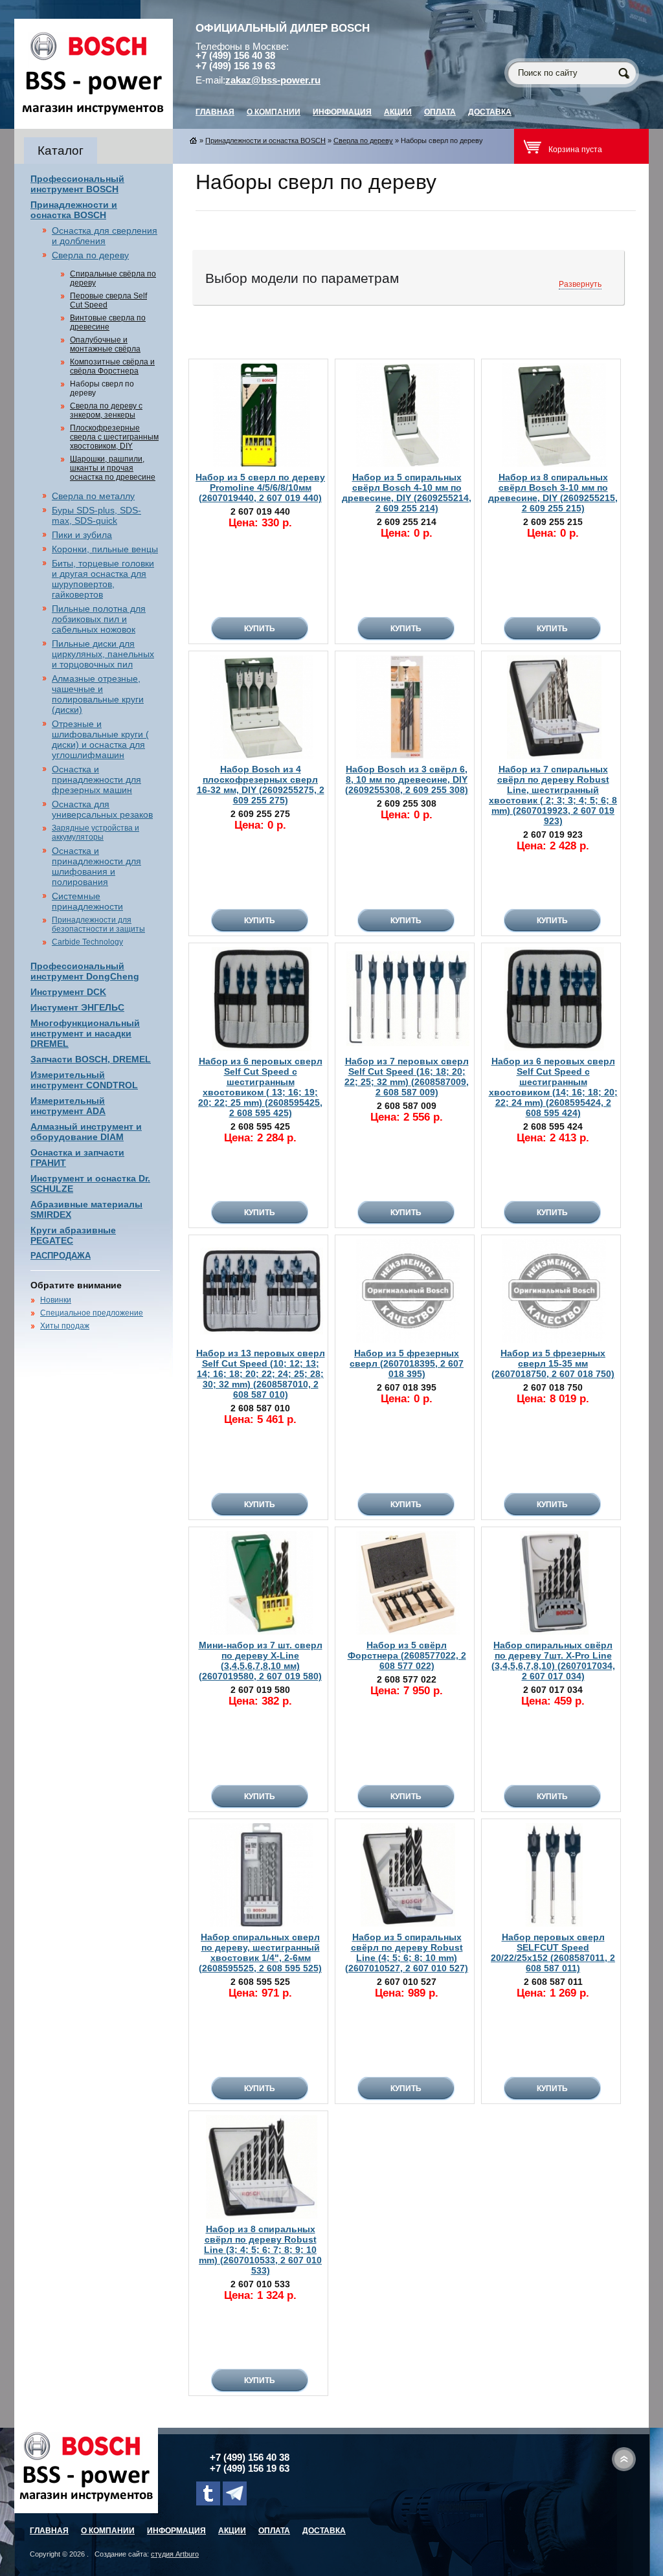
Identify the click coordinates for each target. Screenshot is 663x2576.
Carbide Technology (87, 942)
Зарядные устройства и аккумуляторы (96, 833)
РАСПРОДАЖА (61, 1256)
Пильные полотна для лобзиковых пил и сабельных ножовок (99, 619)
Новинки (56, 1300)
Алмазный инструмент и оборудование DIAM (86, 1132)
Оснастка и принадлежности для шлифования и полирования (96, 866)
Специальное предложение (92, 1313)
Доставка (490, 112)
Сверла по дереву (90, 255)
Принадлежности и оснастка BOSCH (74, 210)
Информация (342, 112)
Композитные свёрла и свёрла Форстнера (112, 366)
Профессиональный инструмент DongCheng (85, 971)
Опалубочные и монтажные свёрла (105, 344)
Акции (398, 112)
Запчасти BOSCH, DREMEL (91, 1059)
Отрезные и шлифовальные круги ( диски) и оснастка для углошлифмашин (100, 739)
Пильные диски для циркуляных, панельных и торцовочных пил (103, 654)
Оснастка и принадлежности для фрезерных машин (96, 779)
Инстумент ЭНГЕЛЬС (77, 1007)
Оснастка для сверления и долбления (105, 236)
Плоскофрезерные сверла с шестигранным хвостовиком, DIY (114, 437)
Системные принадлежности (87, 901)
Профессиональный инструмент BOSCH (77, 184)
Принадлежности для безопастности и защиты (98, 924)
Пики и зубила (82, 535)
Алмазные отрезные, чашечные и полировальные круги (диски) (98, 694)
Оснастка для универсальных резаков (102, 809)
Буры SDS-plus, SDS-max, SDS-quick (96, 515)
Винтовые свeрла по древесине (108, 322)
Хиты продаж (65, 1326)
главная (215, 112)
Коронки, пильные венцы (105, 549)
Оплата (440, 112)
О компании (274, 112)
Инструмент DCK (68, 992)
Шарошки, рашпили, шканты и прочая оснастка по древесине (113, 468)
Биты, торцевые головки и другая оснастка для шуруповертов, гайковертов (103, 579)
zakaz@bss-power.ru (273, 80)
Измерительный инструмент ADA (68, 1106)
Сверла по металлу (93, 496)
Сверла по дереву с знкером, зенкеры (106, 410)
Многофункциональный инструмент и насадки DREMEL (85, 1033)
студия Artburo (175, 2554)
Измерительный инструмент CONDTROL (84, 1080)
